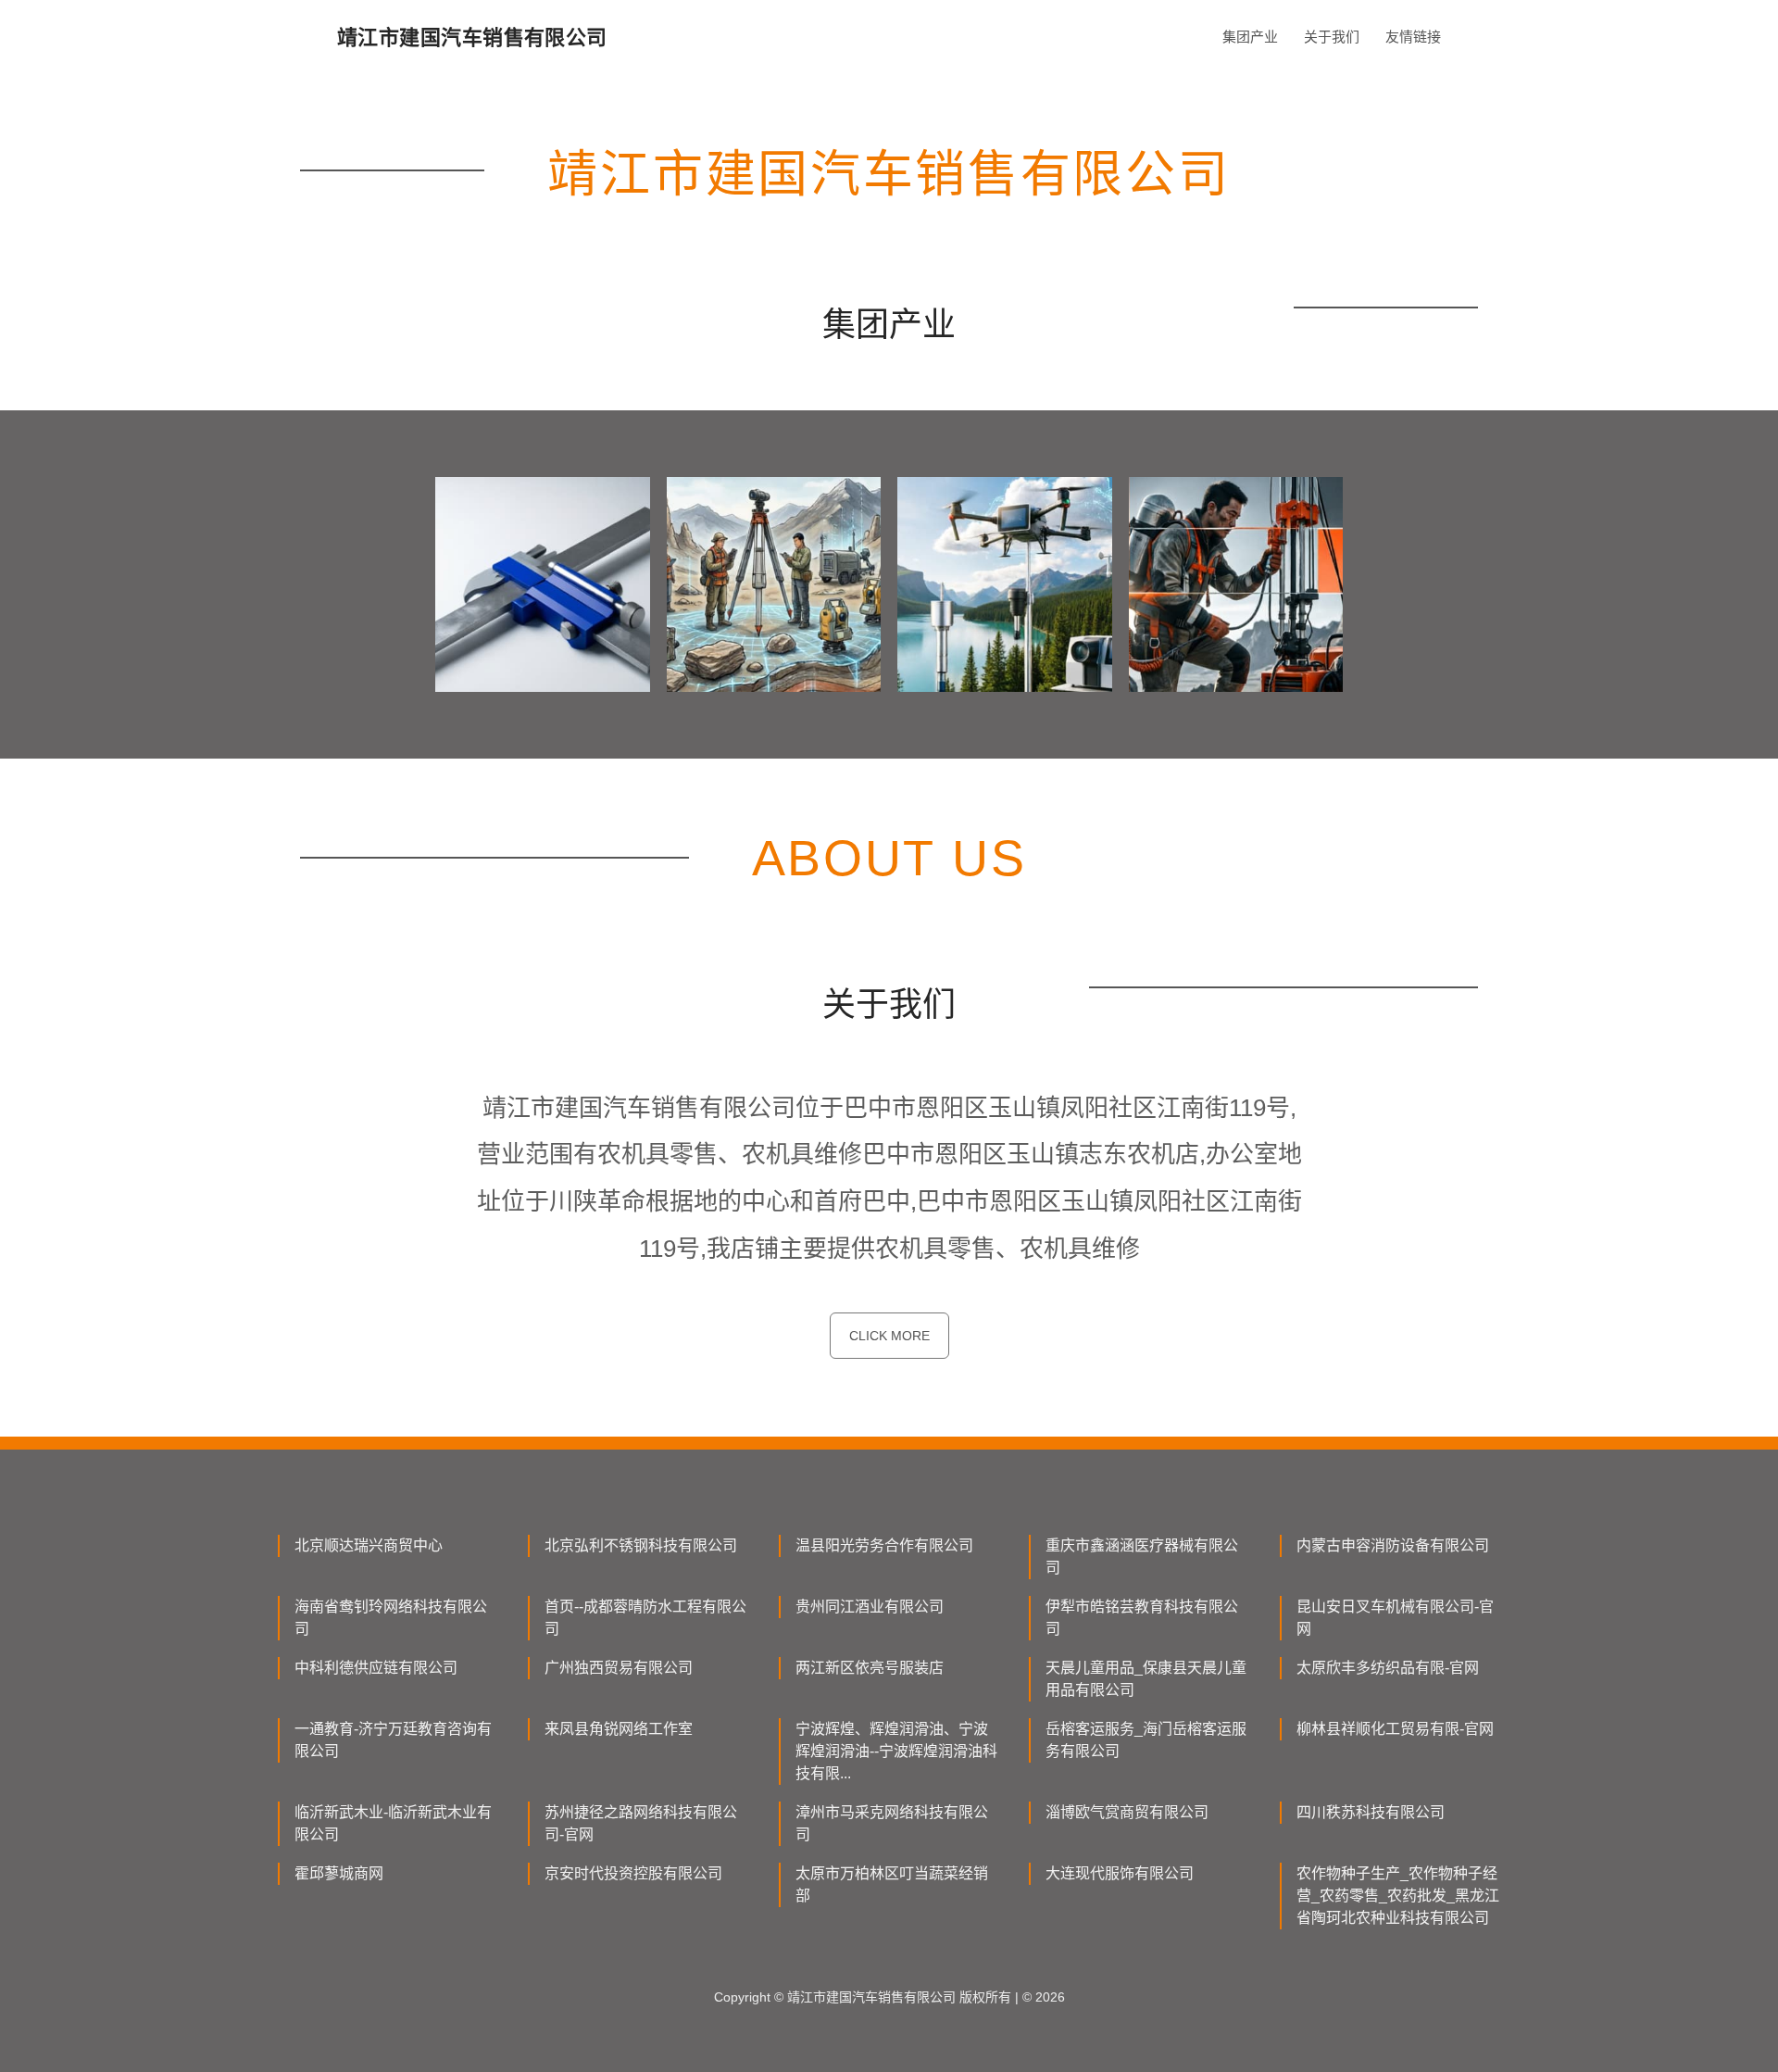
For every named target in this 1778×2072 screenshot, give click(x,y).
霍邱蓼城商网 (339, 1873)
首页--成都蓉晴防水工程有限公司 (645, 1618)
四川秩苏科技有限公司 (1371, 1812)
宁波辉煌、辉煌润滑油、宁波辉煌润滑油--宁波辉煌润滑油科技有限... (896, 1751)
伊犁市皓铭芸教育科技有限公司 (1142, 1618)
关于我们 (1332, 37)
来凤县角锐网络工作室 (619, 1729)
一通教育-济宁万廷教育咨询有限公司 (393, 1740)
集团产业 (1250, 37)
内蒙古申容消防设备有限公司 (1393, 1545)
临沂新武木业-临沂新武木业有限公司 (393, 1823)
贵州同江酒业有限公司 (870, 1607)
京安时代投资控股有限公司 (633, 1873)
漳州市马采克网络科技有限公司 (892, 1823)
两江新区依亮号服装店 (870, 1668)
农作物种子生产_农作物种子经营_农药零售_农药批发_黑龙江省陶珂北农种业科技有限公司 (1398, 1896)
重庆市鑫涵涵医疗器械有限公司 (1142, 1557)
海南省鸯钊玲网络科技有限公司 (391, 1618)
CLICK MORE (889, 1336)
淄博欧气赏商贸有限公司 (1127, 1812)
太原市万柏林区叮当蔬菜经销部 (892, 1884)
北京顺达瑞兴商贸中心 (369, 1545)
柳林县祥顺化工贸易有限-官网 (1395, 1729)
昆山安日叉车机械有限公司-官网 (1395, 1618)
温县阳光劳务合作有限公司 (884, 1545)
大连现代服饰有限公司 (1120, 1873)
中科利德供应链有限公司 (376, 1668)
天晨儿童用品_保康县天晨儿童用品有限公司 (1146, 1679)
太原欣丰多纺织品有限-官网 (1388, 1668)
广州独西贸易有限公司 (619, 1668)
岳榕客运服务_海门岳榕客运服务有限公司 (1146, 1740)
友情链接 (1413, 37)
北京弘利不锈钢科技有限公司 (641, 1545)
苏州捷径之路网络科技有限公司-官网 (641, 1823)
